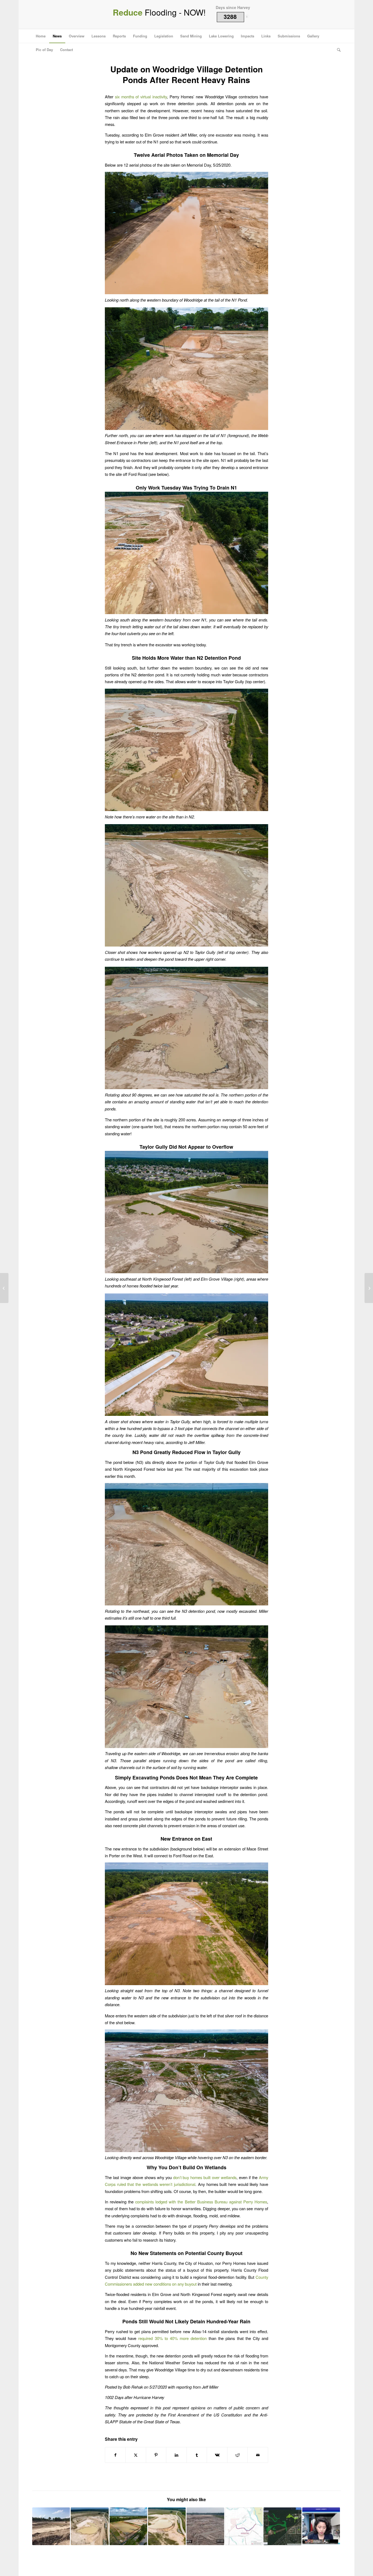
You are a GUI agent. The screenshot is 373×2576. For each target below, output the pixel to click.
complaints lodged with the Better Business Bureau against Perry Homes (201, 2202)
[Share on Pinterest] (156, 2455)
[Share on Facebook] (115, 2455)
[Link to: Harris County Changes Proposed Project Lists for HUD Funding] (167, 2526)
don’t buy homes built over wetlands (205, 2177)
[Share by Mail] (258, 2455)
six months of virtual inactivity (141, 97)
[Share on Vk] (217, 2455)
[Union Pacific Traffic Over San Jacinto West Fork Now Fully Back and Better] (4, 1288)
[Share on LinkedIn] (176, 2455)
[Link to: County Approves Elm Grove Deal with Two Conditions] (321, 2526)
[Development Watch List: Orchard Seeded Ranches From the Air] (369, 1288)
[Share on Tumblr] (197, 2455)
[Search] (337, 50)
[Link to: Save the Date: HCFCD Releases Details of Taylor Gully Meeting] (244, 2526)
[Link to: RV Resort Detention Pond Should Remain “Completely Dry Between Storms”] (128, 2526)
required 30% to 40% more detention (172, 2338)
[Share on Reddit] (238, 2455)
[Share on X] (136, 2455)
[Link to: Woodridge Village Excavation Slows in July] (90, 2526)
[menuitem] (41, 36)
